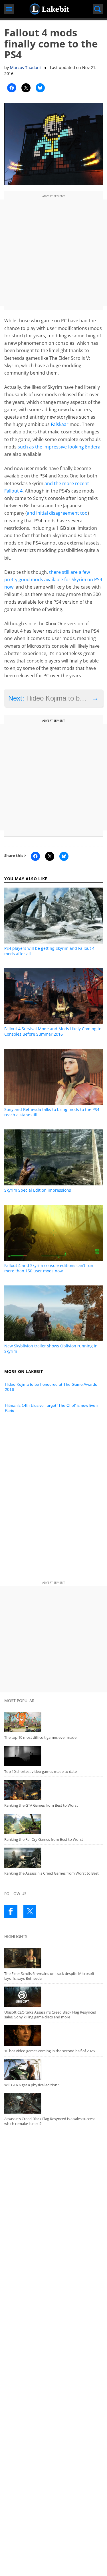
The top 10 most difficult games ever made (40, 1737)
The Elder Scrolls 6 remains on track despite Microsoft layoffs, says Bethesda (49, 1976)
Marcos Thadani (25, 67)
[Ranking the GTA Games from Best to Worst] (53, 1790)
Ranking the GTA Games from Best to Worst (41, 1805)
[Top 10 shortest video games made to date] (53, 1756)
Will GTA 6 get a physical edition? (32, 2085)
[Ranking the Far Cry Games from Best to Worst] (53, 1824)
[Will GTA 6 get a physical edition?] (53, 2070)
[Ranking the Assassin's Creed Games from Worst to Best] (53, 1858)
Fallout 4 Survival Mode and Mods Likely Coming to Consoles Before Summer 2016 (53, 1031)
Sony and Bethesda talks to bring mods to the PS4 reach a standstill (52, 1112)
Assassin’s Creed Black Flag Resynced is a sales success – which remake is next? (51, 2121)
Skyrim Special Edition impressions (38, 1190)
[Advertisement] (53, 253)
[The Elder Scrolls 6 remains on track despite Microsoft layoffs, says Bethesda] (53, 1958)
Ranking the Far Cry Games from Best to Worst (44, 1839)
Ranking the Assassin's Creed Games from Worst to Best (52, 1873)
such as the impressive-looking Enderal (60, 447)
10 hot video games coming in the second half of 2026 (50, 2051)
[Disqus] (53, 1500)
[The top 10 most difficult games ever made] (53, 1722)
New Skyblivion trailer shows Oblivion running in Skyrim (51, 1349)
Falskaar (60, 424)
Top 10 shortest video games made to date (41, 1771)
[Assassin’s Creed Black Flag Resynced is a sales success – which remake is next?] (53, 2103)
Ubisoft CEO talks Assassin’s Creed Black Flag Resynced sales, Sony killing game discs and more (50, 2015)
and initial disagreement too (57, 513)
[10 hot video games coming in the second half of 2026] (53, 2035)
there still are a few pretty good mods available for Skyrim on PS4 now (53, 579)
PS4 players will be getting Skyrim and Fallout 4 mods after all (49, 951)
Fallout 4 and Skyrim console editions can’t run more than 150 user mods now (49, 1268)
